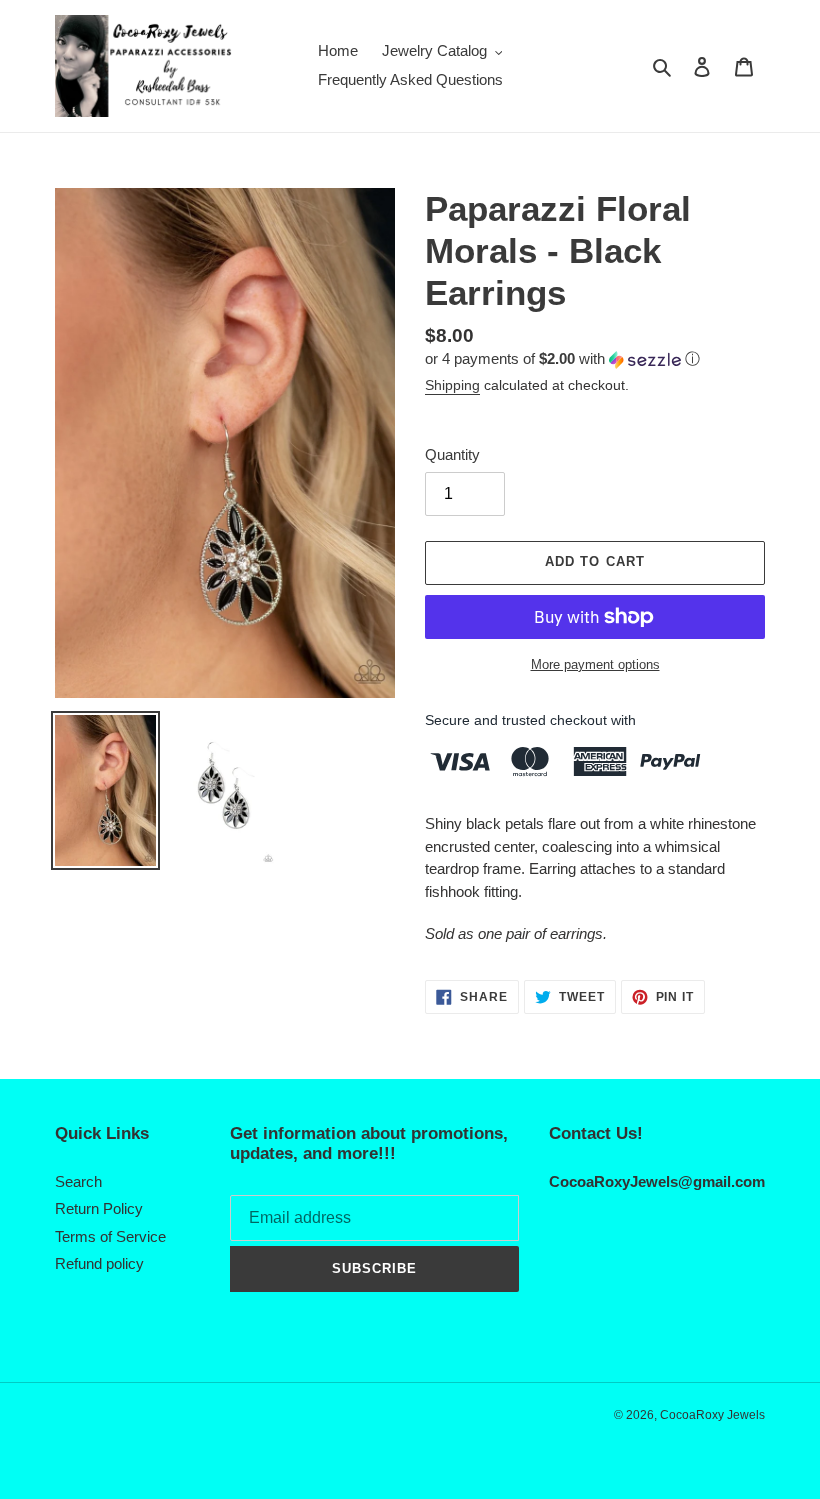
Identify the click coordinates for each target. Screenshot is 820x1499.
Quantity (452, 454)
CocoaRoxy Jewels (712, 1415)
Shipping (452, 385)
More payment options (595, 664)
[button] (562, 359)
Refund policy (99, 1263)
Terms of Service (110, 1236)
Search (78, 1181)
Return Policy (99, 1208)
